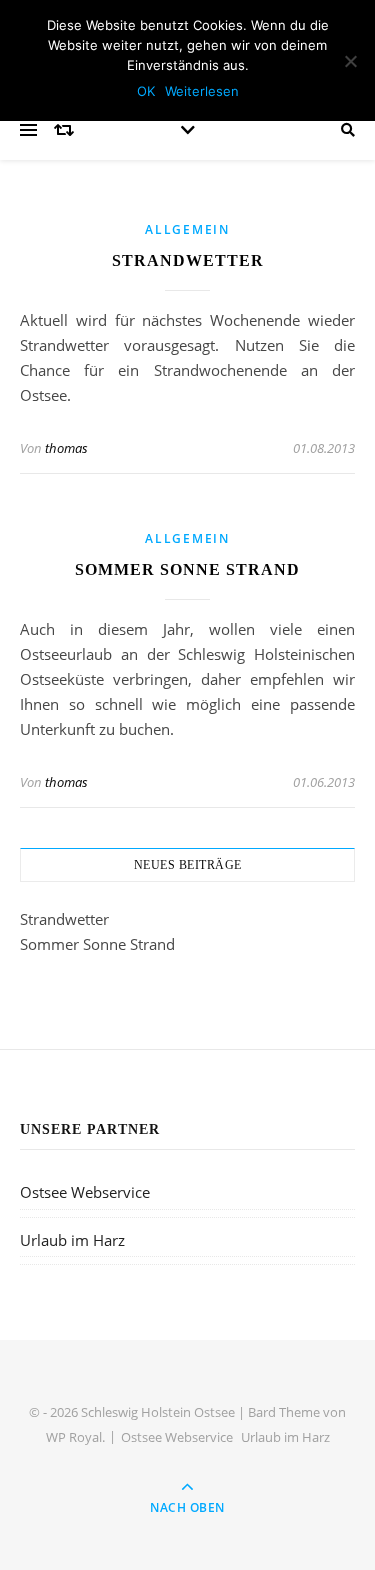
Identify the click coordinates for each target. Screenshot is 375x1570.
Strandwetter (188, 260)
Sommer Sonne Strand (187, 569)
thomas (66, 448)
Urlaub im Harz (72, 1240)
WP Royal (74, 1437)
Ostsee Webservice (85, 1192)
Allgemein (187, 229)
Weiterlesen (202, 91)
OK (146, 91)
